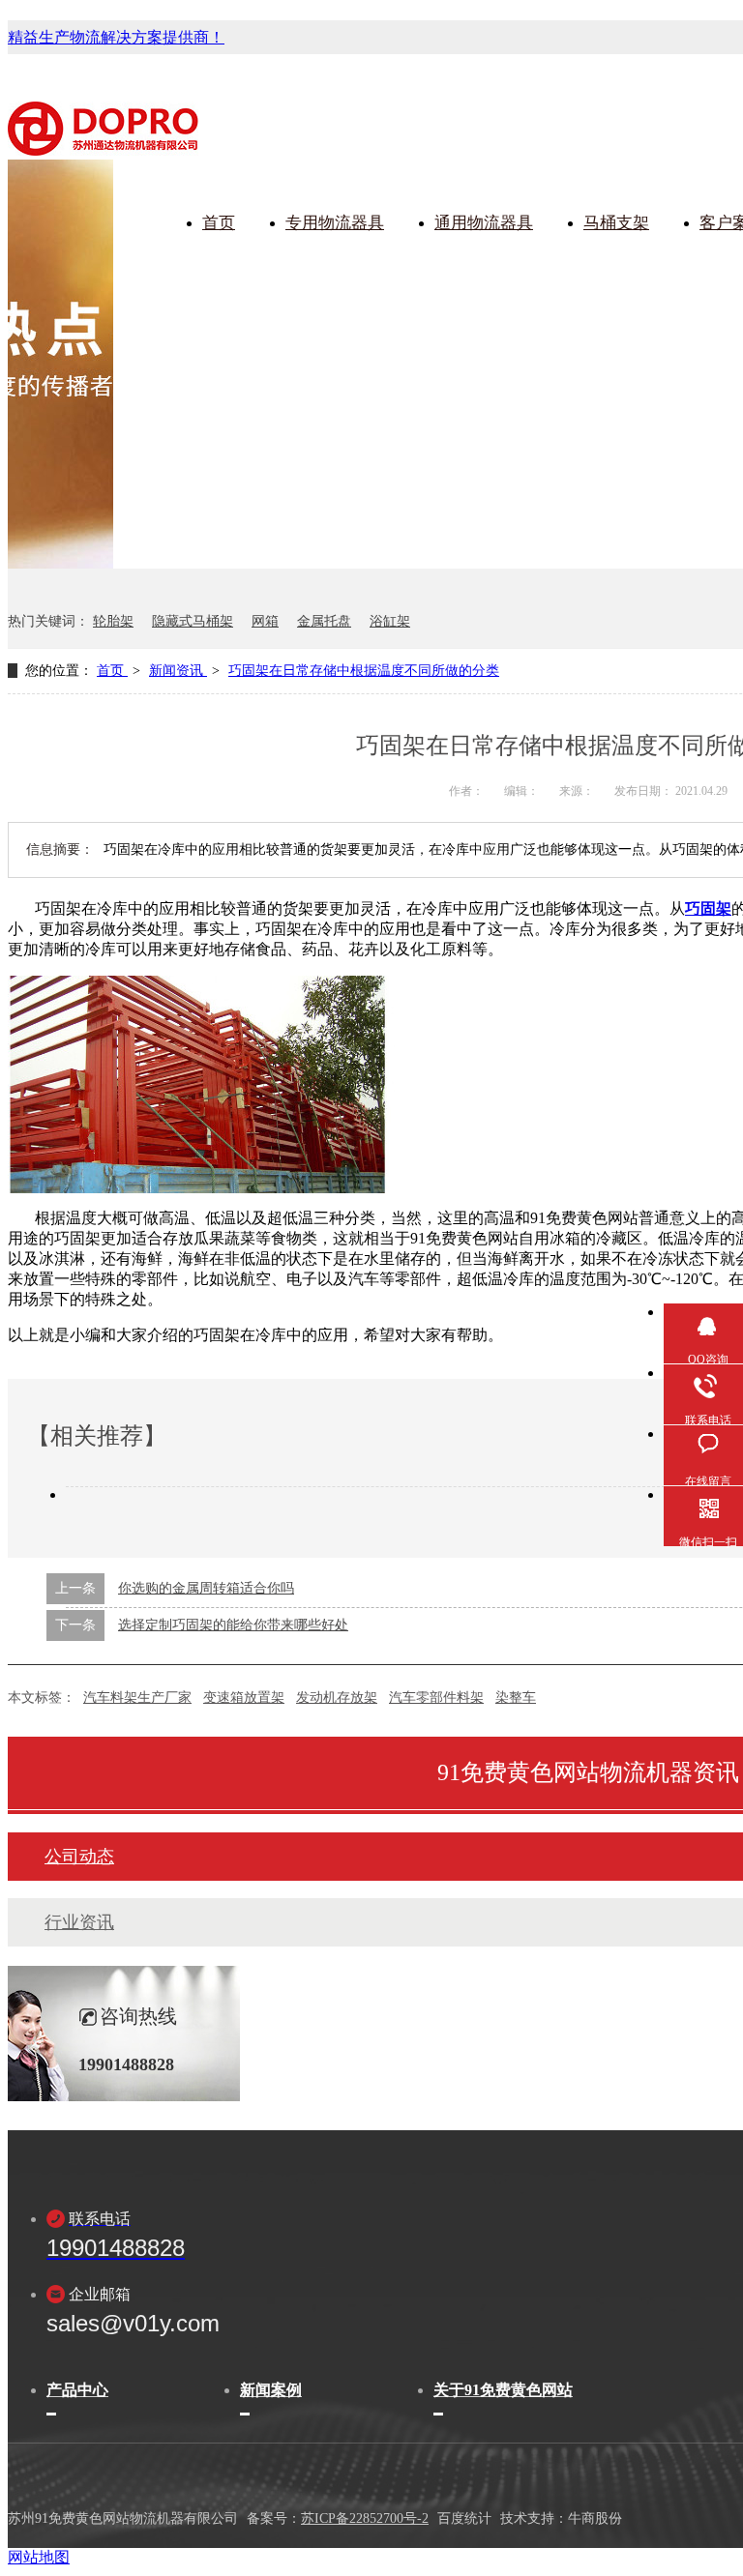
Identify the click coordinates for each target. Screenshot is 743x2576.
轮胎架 (113, 621)
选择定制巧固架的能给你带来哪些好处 (233, 1625)
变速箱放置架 (244, 1698)
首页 (219, 223)
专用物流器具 (335, 223)
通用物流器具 (484, 223)
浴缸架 (390, 621)
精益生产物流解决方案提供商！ (116, 37)
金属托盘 (324, 621)
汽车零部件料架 (436, 1698)
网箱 (265, 621)
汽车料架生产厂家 (137, 1698)
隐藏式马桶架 (193, 621)
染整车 (516, 1698)
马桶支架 (616, 223)
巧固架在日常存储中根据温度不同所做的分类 (364, 671)
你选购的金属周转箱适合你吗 (206, 1588)
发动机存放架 (337, 1698)
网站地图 (39, 2557)
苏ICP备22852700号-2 (365, 2518)
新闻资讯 (178, 671)
